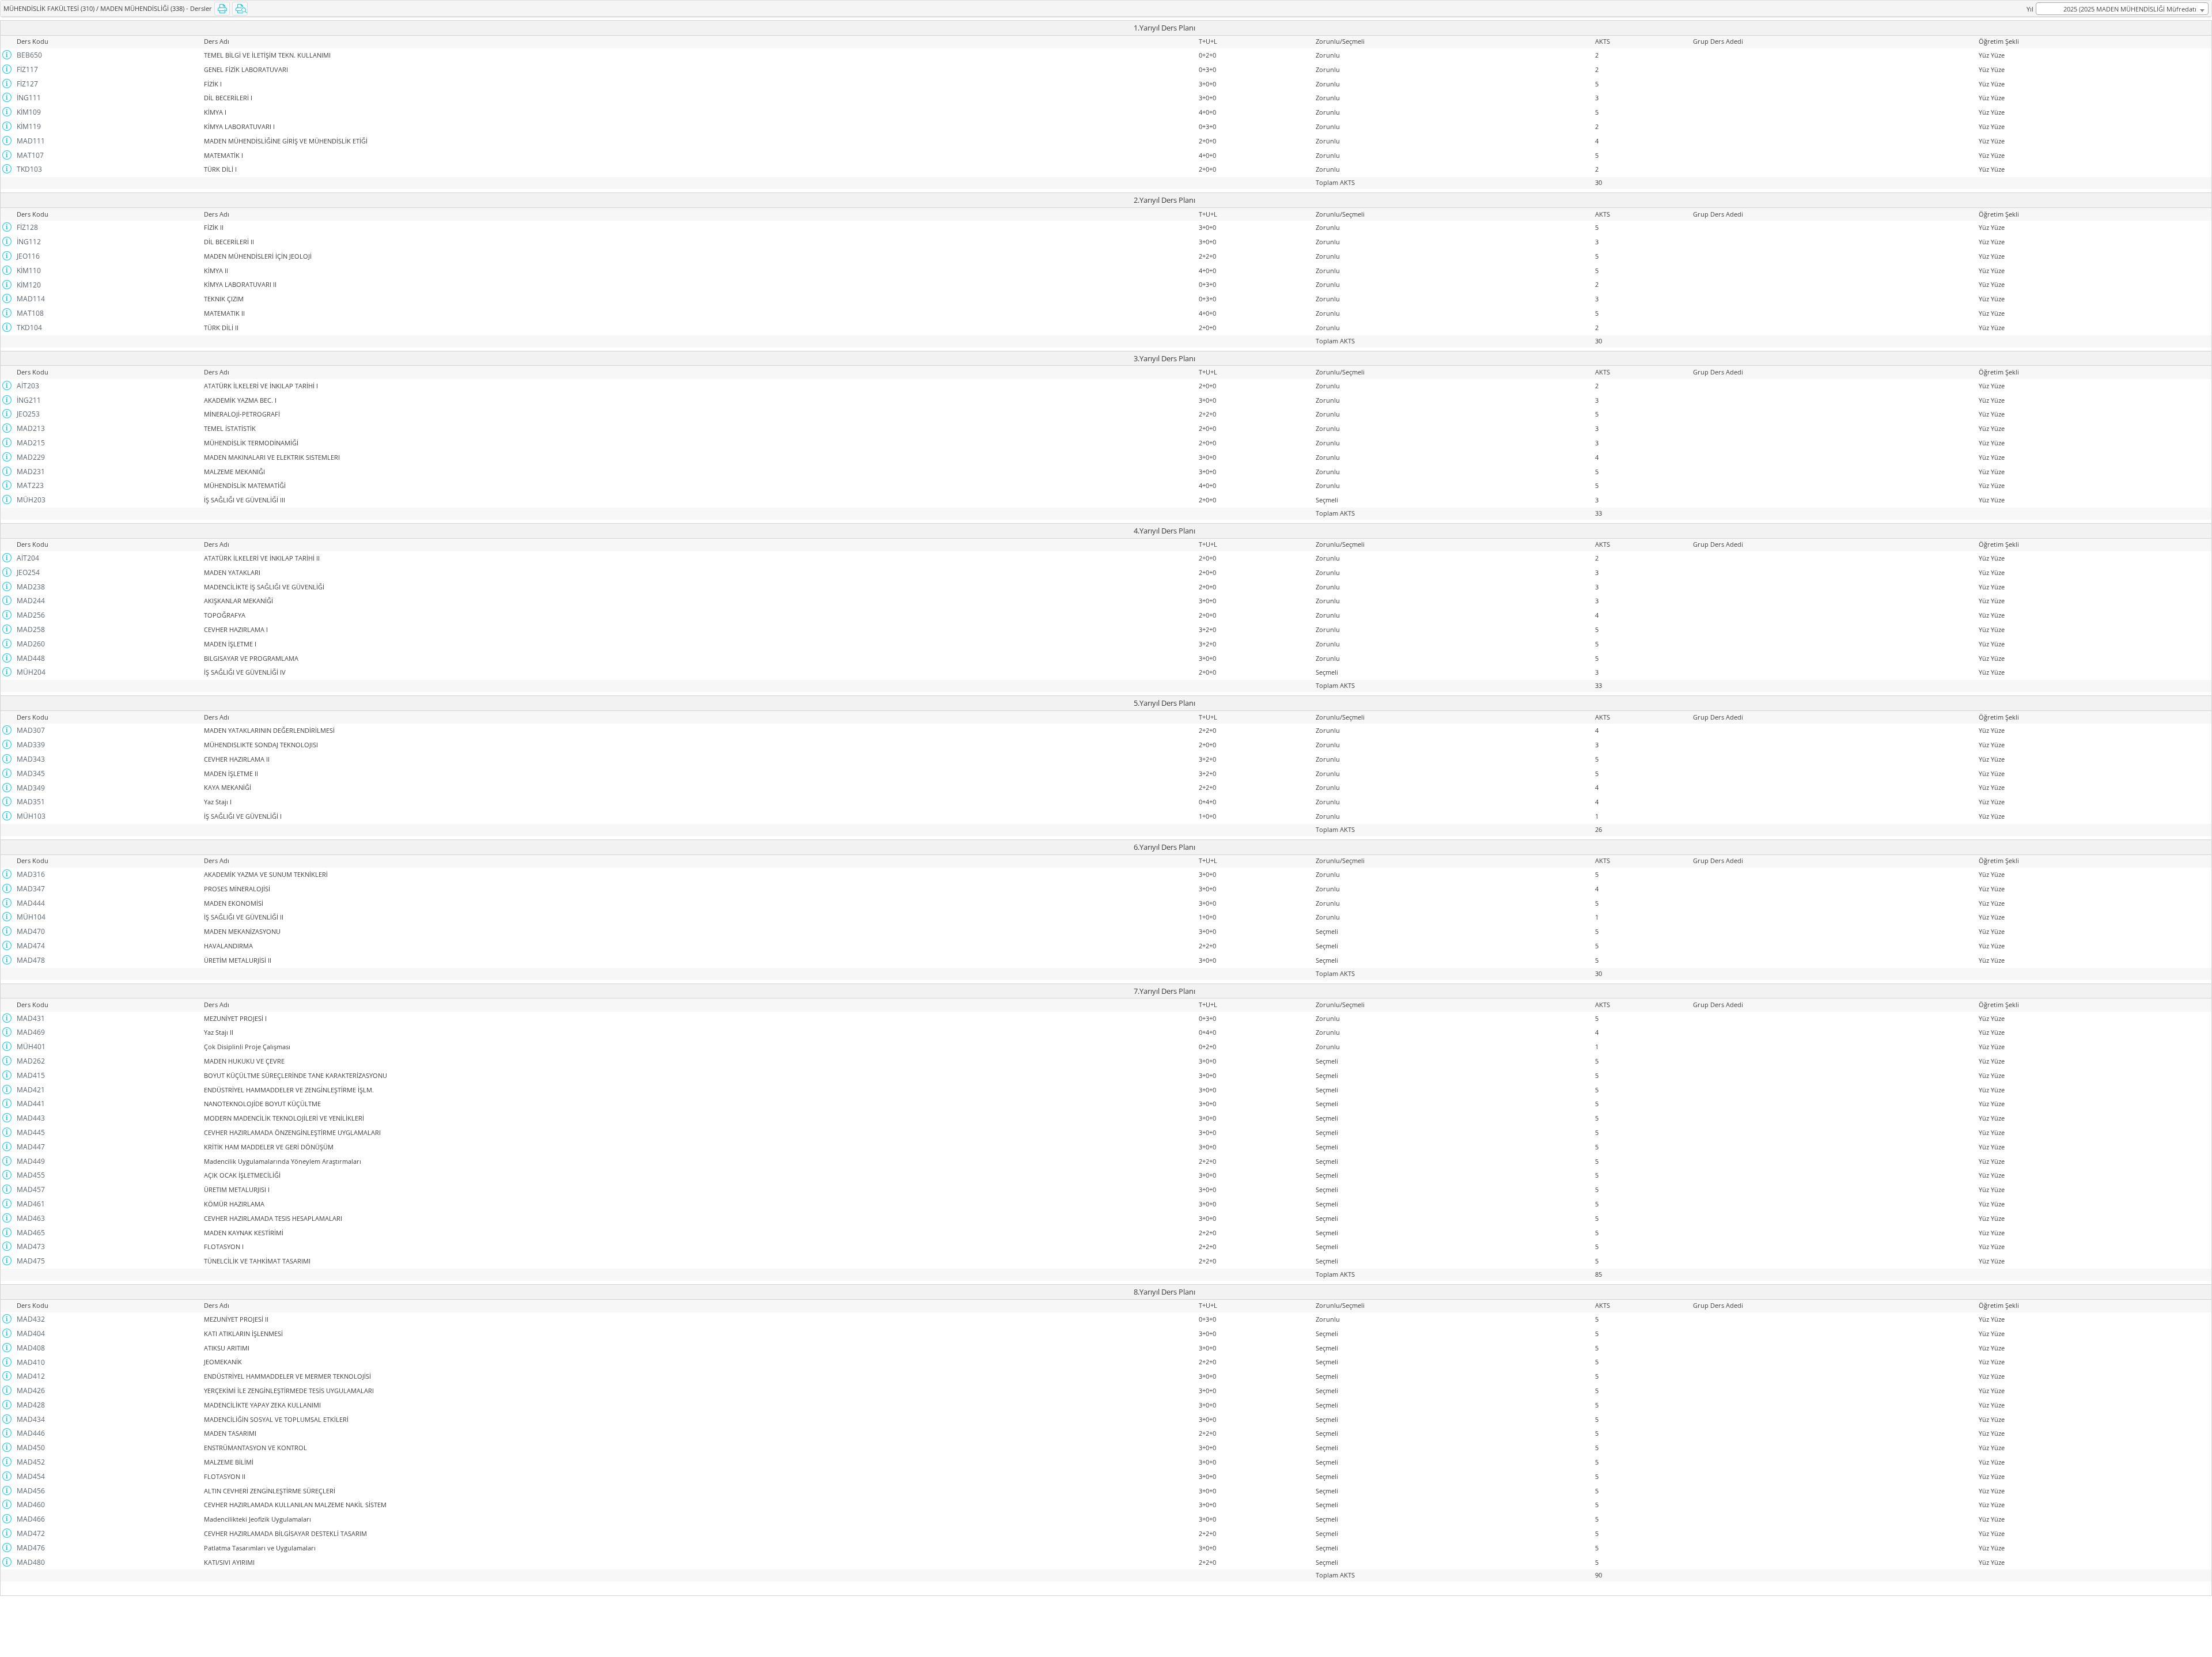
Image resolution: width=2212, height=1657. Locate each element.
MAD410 (31, 1362)
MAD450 (31, 1448)
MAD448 (31, 658)
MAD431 (31, 1018)
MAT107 (30, 155)
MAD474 (31, 946)
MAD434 (31, 1419)
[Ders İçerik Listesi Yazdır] (240, 9)
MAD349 (31, 788)
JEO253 (28, 414)
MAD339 (31, 745)
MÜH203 (31, 500)
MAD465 (31, 1233)
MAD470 (31, 931)
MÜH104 (31, 917)
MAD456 (31, 1491)
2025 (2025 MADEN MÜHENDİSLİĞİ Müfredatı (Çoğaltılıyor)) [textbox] (2130, 10)
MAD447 (31, 1147)
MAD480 (31, 1562)
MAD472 (31, 1533)
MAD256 (31, 615)
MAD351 (31, 802)
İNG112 (29, 242)
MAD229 (31, 457)
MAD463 (31, 1218)
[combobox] (2122, 9)
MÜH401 (31, 1047)
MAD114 (31, 299)
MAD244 (31, 601)
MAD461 (31, 1204)
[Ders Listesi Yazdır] (222, 9)
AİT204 (28, 558)
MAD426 (31, 1391)
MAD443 (31, 1118)
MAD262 (31, 1061)
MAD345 (31, 773)
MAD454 (31, 1476)
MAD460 (31, 1505)
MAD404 (31, 1333)
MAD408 (31, 1348)
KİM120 (29, 285)
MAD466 (31, 1519)
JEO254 (28, 572)
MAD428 (31, 1405)
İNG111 (29, 98)
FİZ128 (27, 227)
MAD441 (31, 1104)
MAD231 (31, 472)
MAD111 (31, 141)
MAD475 (31, 1261)
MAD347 (31, 889)
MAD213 (31, 428)
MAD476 (31, 1548)
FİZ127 (27, 84)
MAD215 (31, 443)
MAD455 (31, 1175)
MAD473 (31, 1246)
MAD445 (31, 1132)
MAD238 (31, 587)
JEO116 (28, 256)
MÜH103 (31, 816)
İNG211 (29, 400)
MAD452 (31, 1462)
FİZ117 (27, 69)
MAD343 (31, 759)
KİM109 (29, 112)
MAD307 (31, 730)
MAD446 (31, 1433)
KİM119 (29, 126)
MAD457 (31, 1189)
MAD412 (31, 1376)
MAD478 (31, 960)
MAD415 (31, 1075)
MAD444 (31, 903)
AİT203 (28, 386)
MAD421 (31, 1090)
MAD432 (31, 1319)
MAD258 (31, 629)
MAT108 (30, 313)
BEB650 (29, 55)
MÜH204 (31, 672)
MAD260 (31, 644)
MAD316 (31, 874)
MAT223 (30, 485)
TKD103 (29, 169)
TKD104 (29, 328)
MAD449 (31, 1161)
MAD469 (31, 1032)
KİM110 (29, 271)
